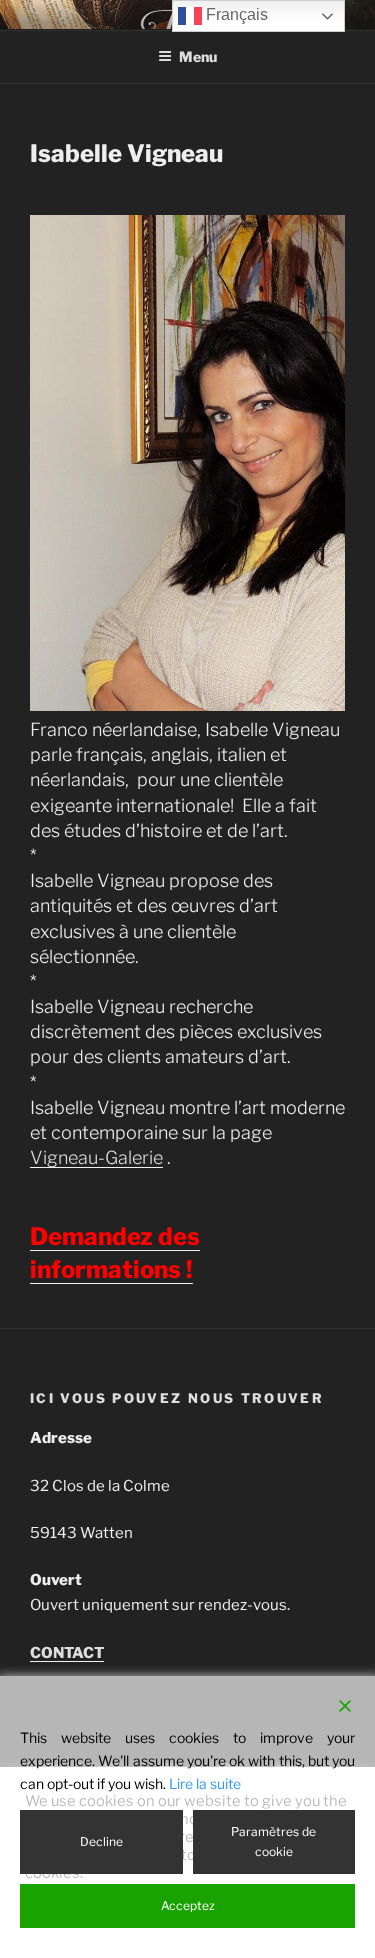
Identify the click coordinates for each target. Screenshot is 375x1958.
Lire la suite (205, 1783)
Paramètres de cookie (273, 1841)
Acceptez (188, 1905)
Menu (198, 56)
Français (235, 14)
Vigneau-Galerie (96, 1157)
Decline (101, 1841)
